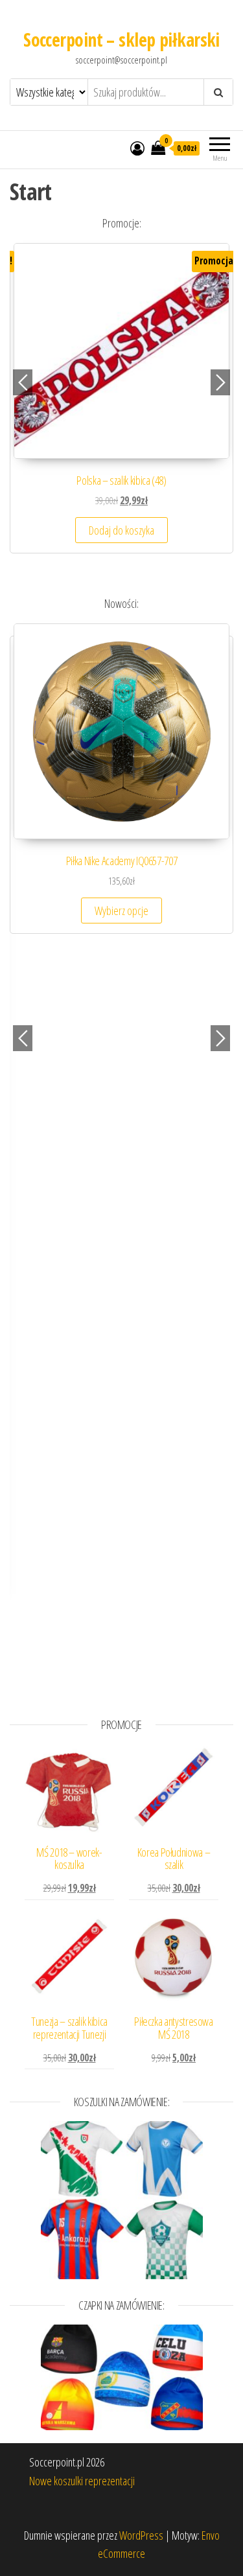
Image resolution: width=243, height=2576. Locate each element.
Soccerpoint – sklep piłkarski (121, 40)
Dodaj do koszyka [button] (121, 530)
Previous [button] (23, 382)
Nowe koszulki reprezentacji (82, 2481)
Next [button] (220, 382)
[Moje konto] (137, 148)
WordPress (141, 2535)
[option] (121, 404)
